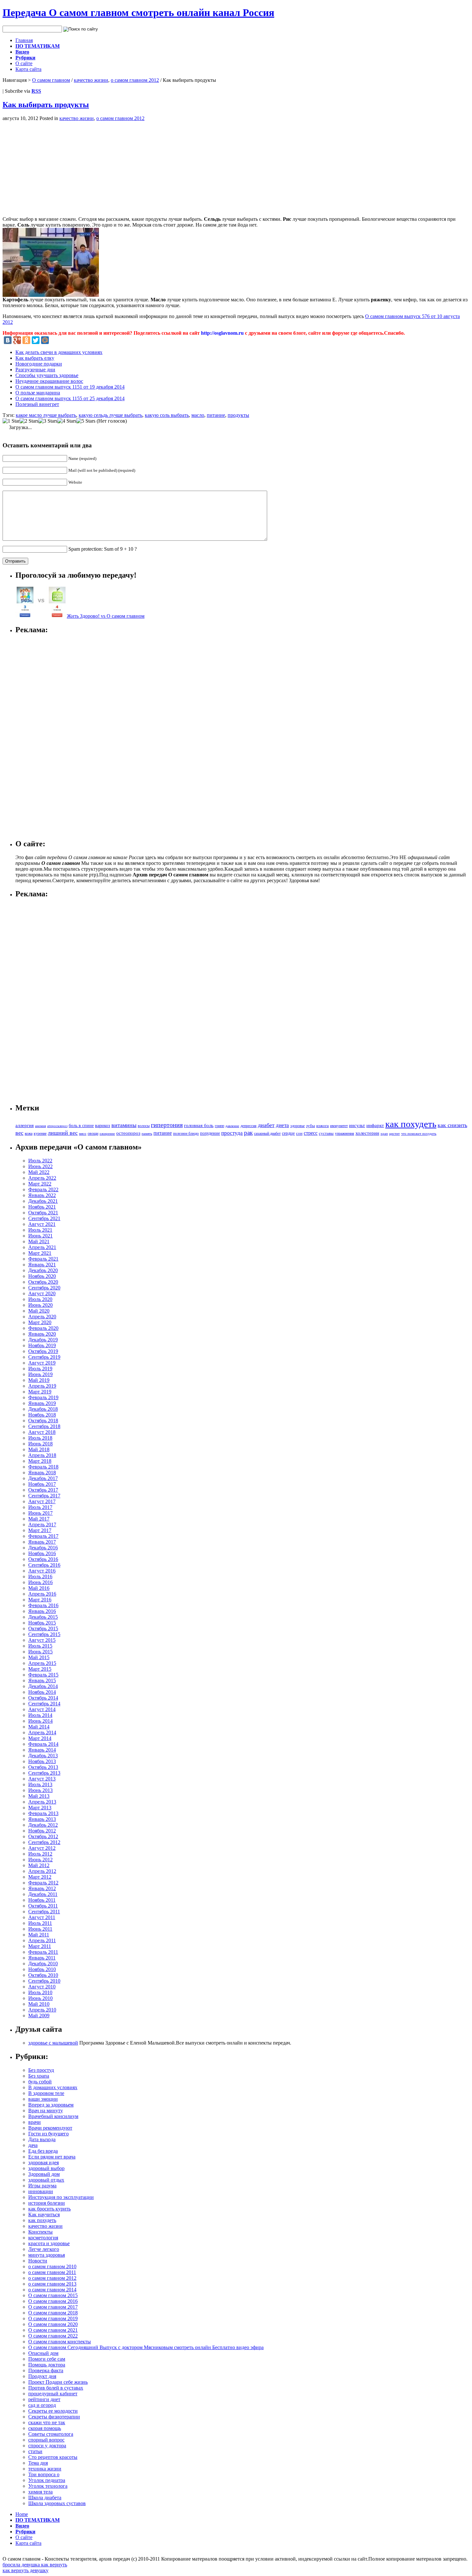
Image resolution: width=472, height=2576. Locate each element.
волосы (144, 1126)
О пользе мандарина (38, 393)
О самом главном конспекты (60, 2342)
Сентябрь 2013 (44, 1773)
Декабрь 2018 (43, 1409)
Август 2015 (42, 1640)
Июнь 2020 (40, 1305)
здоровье (297, 1126)
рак (248, 1133)
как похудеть (411, 1124)
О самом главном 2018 (53, 2313)
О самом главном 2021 (53, 2330)
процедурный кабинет (53, 2394)
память (147, 1133)
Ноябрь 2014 (42, 1692)
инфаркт (375, 1125)
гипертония (167, 1125)
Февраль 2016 (43, 1605)
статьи (35, 2451)
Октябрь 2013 (43, 1767)
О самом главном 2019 (53, 2318)
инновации (41, 2191)
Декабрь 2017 (43, 1478)
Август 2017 (42, 1501)
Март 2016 (40, 1600)
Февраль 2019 (43, 1397)
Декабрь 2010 (43, 1964)
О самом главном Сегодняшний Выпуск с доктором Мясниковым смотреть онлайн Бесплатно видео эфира (146, 2347)
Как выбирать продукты (46, 105)
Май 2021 (39, 1241)
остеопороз (128, 1133)
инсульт (357, 1125)
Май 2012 (39, 1865)
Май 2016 (39, 1588)
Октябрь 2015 (43, 1628)
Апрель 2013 (42, 1802)
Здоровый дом (44, 2174)
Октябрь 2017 (43, 1490)
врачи (35, 2122)
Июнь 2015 (40, 1652)
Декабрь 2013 (43, 1756)
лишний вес (63, 1133)
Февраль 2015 (43, 1675)
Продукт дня (42, 2376)
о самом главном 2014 (52, 2290)
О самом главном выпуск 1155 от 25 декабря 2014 (70, 398)
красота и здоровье (49, 2243)
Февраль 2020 (43, 1328)
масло (198, 415)
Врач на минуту (46, 2111)
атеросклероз (57, 1126)
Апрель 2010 (42, 2010)
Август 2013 (42, 1779)
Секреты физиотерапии (54, 2417)
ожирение (107, 1133)
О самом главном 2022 (53, 2336)
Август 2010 (42, 1987)
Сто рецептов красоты (53, 2457)
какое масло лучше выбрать (46, 415)
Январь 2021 (42, 1265)
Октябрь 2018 (43, 1421)
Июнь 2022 (40, 1166)
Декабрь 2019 (43, 1340)
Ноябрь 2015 (42, 1623)
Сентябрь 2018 (44, 1426)
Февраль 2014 (43, 1744)
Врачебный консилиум (53, 2116)
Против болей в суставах (56, 2388)
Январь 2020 (42, 1334)
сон (299, 1133)
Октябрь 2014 (43, 1698)
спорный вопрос (46, 2440)
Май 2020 (39, 1311)
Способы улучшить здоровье (47, 375)
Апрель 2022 (42, 1178)
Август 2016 (42, 1571)
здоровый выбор (46, 2168)
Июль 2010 (40, 1992)
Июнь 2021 (40, 1236)
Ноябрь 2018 (42, 1415)
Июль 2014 (40, 1715)
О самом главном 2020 (53, 2324)
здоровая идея (44, 2162)
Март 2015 (40, 1669)
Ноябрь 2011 (42, 1900)
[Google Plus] (17, 340)
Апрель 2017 (42, 1525)
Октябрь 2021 (43, 1213)
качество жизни (91, 80)
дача (33, 2145)
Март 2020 (40, 1322)
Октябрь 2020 (43, 1282)
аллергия (25, 1125)
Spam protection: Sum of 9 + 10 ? (103, 549)
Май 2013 (39, 1796)
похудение (210, 1133)
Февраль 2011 (43, 1952)
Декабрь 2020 (43, 1270)
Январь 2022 (42, 1195)
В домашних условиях (53, 2087)
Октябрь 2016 (43, 1559)
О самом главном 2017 (53, 2307)
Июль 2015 (40, 1646)
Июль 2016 (40, 1577)
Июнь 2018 (40, 1444)
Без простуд (41, 2070)
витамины (124, 1125)
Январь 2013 (42, 1819)
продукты (238, 415)
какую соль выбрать (167, 415)
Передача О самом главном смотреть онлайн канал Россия (138, 13)
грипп (219, 1126)
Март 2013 (40, 1808)
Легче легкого (44, 2249)
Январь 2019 (42, 1403)
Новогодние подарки (39, 364)
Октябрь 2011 (43, 1906)
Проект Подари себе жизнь (58, 2382)
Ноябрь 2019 (42, 1345)
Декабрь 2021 (43, 1201)
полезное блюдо (186, 1133)
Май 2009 (39, 2016)
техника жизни (45, 2469)
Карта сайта (28, 69)
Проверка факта (46, 2370)
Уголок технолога (48, 2486)
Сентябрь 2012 (44, 1842)
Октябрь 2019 (43, 1351)
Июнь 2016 (40, 1582)
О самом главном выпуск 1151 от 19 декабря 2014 (70, 387)
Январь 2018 (42, 1473)
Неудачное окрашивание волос (49, 381)
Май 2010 (39, 2004)
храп (384, 1134)
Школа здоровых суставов (57, 2503)
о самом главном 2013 (52, 2284)
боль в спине (81, 1125)
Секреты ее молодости (53, 2411)
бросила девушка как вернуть (35, 2565)
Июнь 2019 (40, 1374)
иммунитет (339, 1126)
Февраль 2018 (43, 1467)
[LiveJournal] (54, 340)
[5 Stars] (86, 421)
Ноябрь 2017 (42, 1484)
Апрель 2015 (42, 1663)
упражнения (345, 1134)
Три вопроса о (44, 2474)
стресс (311, 1133)
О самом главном (51, 80)
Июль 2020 (40, 1299)
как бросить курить (49, 2209)
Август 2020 (42, 1293)
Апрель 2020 (42, 1317)
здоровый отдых (46, 2180)
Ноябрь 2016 (42, 1553)
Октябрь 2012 (43, 1836)
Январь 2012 (42, 1888)
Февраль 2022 (43, 1189)
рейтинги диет (44, 2399)
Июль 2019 (40, 1369)
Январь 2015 (42, 1680)
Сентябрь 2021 (44, 1218)
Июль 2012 (40, 1854)
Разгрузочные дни (35, 370)
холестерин (367, 1133)
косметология (43, 2238)
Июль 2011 (40, 1923)
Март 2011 (40, 1946)
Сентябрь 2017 (44, 1496)
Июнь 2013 (40, 1790)
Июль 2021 (40, 1230)
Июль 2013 (40, 1784)
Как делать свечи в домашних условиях (59, 352)
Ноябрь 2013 (42, 1761)
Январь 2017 (42, 1542)
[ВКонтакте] (8, 340)
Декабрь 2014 (43, 1686)
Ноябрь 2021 (42, 1207)
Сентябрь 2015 (44, 1634)
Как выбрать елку (35, 358)
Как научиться (44, 2214)
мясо (83, 1133)
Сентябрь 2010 (44, 1981)
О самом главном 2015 (53, 2295)
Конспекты (40, 2232)
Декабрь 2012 (43, 1825)
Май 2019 (39, 1380)
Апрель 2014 (42, 1732)
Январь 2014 (42, 1750)
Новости (38, 2261)
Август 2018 (42, 1432)
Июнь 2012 (40, 1860)
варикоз (103, 1126)
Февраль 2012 (43, 1883)
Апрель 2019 (42, 1386)
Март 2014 (40, 1738)
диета (282, 1125)
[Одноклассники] (26, 340)
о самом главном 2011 (52, 2272)
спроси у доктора (47, 2446)
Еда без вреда (43, 2151)
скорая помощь (45, 2428)
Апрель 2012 (42, 1871)
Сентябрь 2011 (44, 1912)
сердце (288, 1133)
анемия (40, 1126)
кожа (29, 1133)
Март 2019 (40, 1392)
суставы (326, 1133)
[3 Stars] (48, 421)
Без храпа (39, 2076)
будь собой (40, 2082)
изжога (323, 1126)
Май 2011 (39, 1935)
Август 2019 (42, 1363)
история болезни (47, 2203)
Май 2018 (39, 1449)
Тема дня (38, 2463)
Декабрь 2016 (43, 1548)
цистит (394, 1133)
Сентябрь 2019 (44, 1357)
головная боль (199, 1125)
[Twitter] (36, 340)
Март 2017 (40, 1530)
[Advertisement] (57, 166)
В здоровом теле (46, 2093)
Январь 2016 (42, 1611)
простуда (232, 1133)
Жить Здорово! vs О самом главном (106, 616)
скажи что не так (47, 2422)
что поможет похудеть (419, 1133)
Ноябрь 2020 (42, 1276)
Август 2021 (42, 1224)
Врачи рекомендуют (50, 2128)
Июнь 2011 (40, 1929)
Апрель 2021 (42, 1247)
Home (22, 2514)
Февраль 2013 (43, 1813)
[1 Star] (11, 421)
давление (232, 1126)
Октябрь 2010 (43, 1975)
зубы (310, 1126)
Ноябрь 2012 (42, 1831)
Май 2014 (39, 1727)
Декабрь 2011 (43, 1894)
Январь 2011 (42, 1958)
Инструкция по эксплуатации (61, 2197)
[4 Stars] (67, 421)
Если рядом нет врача (52, 2157)
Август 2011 (42, 1917)
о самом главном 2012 (135, 80)
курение (40, 1133)
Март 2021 (40, 1253)
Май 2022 (39, 1172)
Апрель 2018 (42, 1455)
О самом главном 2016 (53, 2301)
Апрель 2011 (42, 1940)
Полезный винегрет (37, 404)
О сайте (24, 63)
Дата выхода (42, 2139)
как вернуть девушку (26, 2570)
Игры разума (42, 2186)
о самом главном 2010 (52, 2266)
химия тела (40, 2492)
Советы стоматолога (51, 2434)
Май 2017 (39, 1519)
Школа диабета (45, 2498)
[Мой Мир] (45, 340)
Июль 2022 (40, 1161)
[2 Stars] (29, 421)
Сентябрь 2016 (44, 1565)
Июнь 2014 (40, 1721)
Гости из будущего (48, 2134)
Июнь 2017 (40, 1513)
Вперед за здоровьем (51, 2105)
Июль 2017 (40, 1507)
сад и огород (42, 2405)
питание (216, 415)
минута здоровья (47, 2255)
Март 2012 (40, 1877)
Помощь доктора (47, 2365)
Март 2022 (40, 1184)
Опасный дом (43, 2353)
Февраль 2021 (43, 1259)
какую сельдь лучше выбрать (110, 415)
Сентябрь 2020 (44, 1288)
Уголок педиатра (47, 2480)
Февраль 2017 (43, 1536)
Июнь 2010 (40, 1998)
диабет (266, 1125)
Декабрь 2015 (43, 1617)
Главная (24, 40)
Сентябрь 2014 (44, 1704)
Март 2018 (40, 1461)
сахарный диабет (267, 1133)
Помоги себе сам (47, 2359)
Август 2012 (42, 1848)
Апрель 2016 (42, 1594)
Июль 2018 (40, 1438)
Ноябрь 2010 (42, 1969)
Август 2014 (42, 1709)
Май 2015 (39, 1657)
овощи (93, 1133)
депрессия (249, 1126)
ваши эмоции (43, 2099)
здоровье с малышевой (53, 2043)
